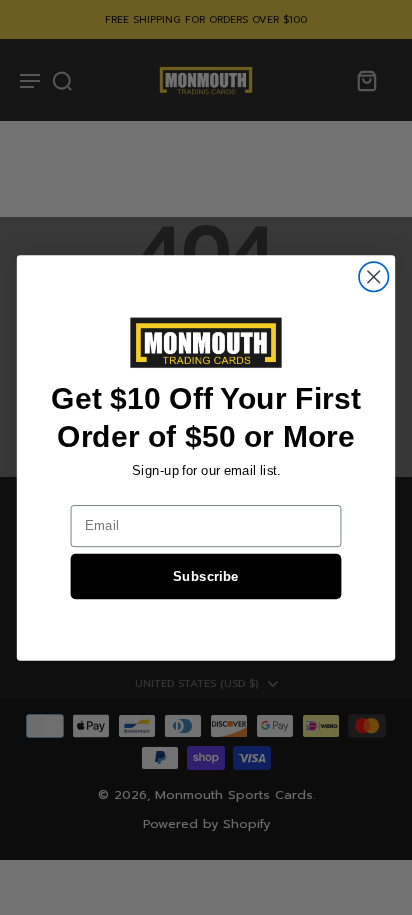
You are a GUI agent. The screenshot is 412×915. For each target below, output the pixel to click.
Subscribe (206, 576)
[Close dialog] (373, 276)
